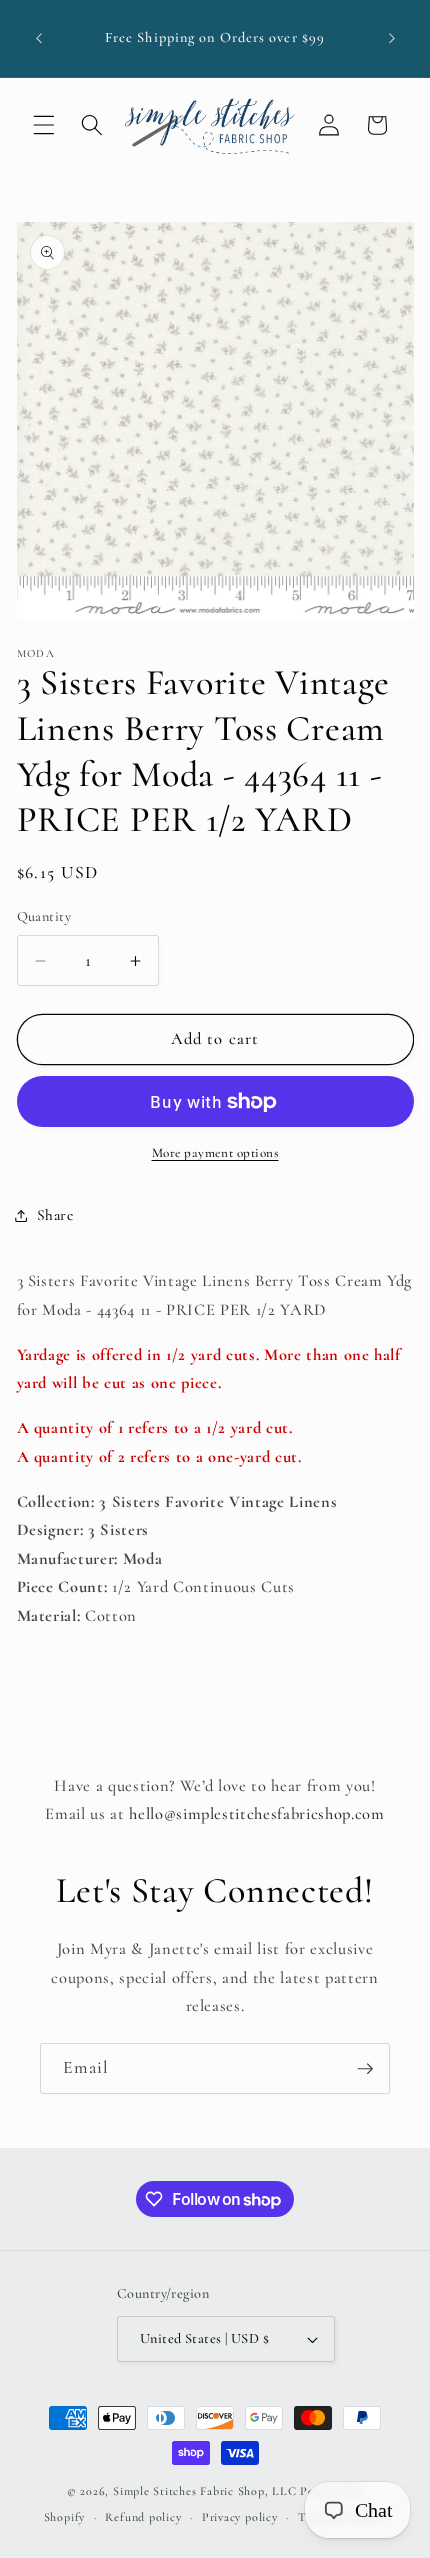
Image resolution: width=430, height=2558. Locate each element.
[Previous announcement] (39, 39)
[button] (44, 125)
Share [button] (55, 1215)
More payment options (215, 1153)
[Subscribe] (365, 2069)
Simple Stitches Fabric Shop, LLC (205, 2491)
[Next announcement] (392, 39)
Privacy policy (240, 2517)
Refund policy (143, 2517)
